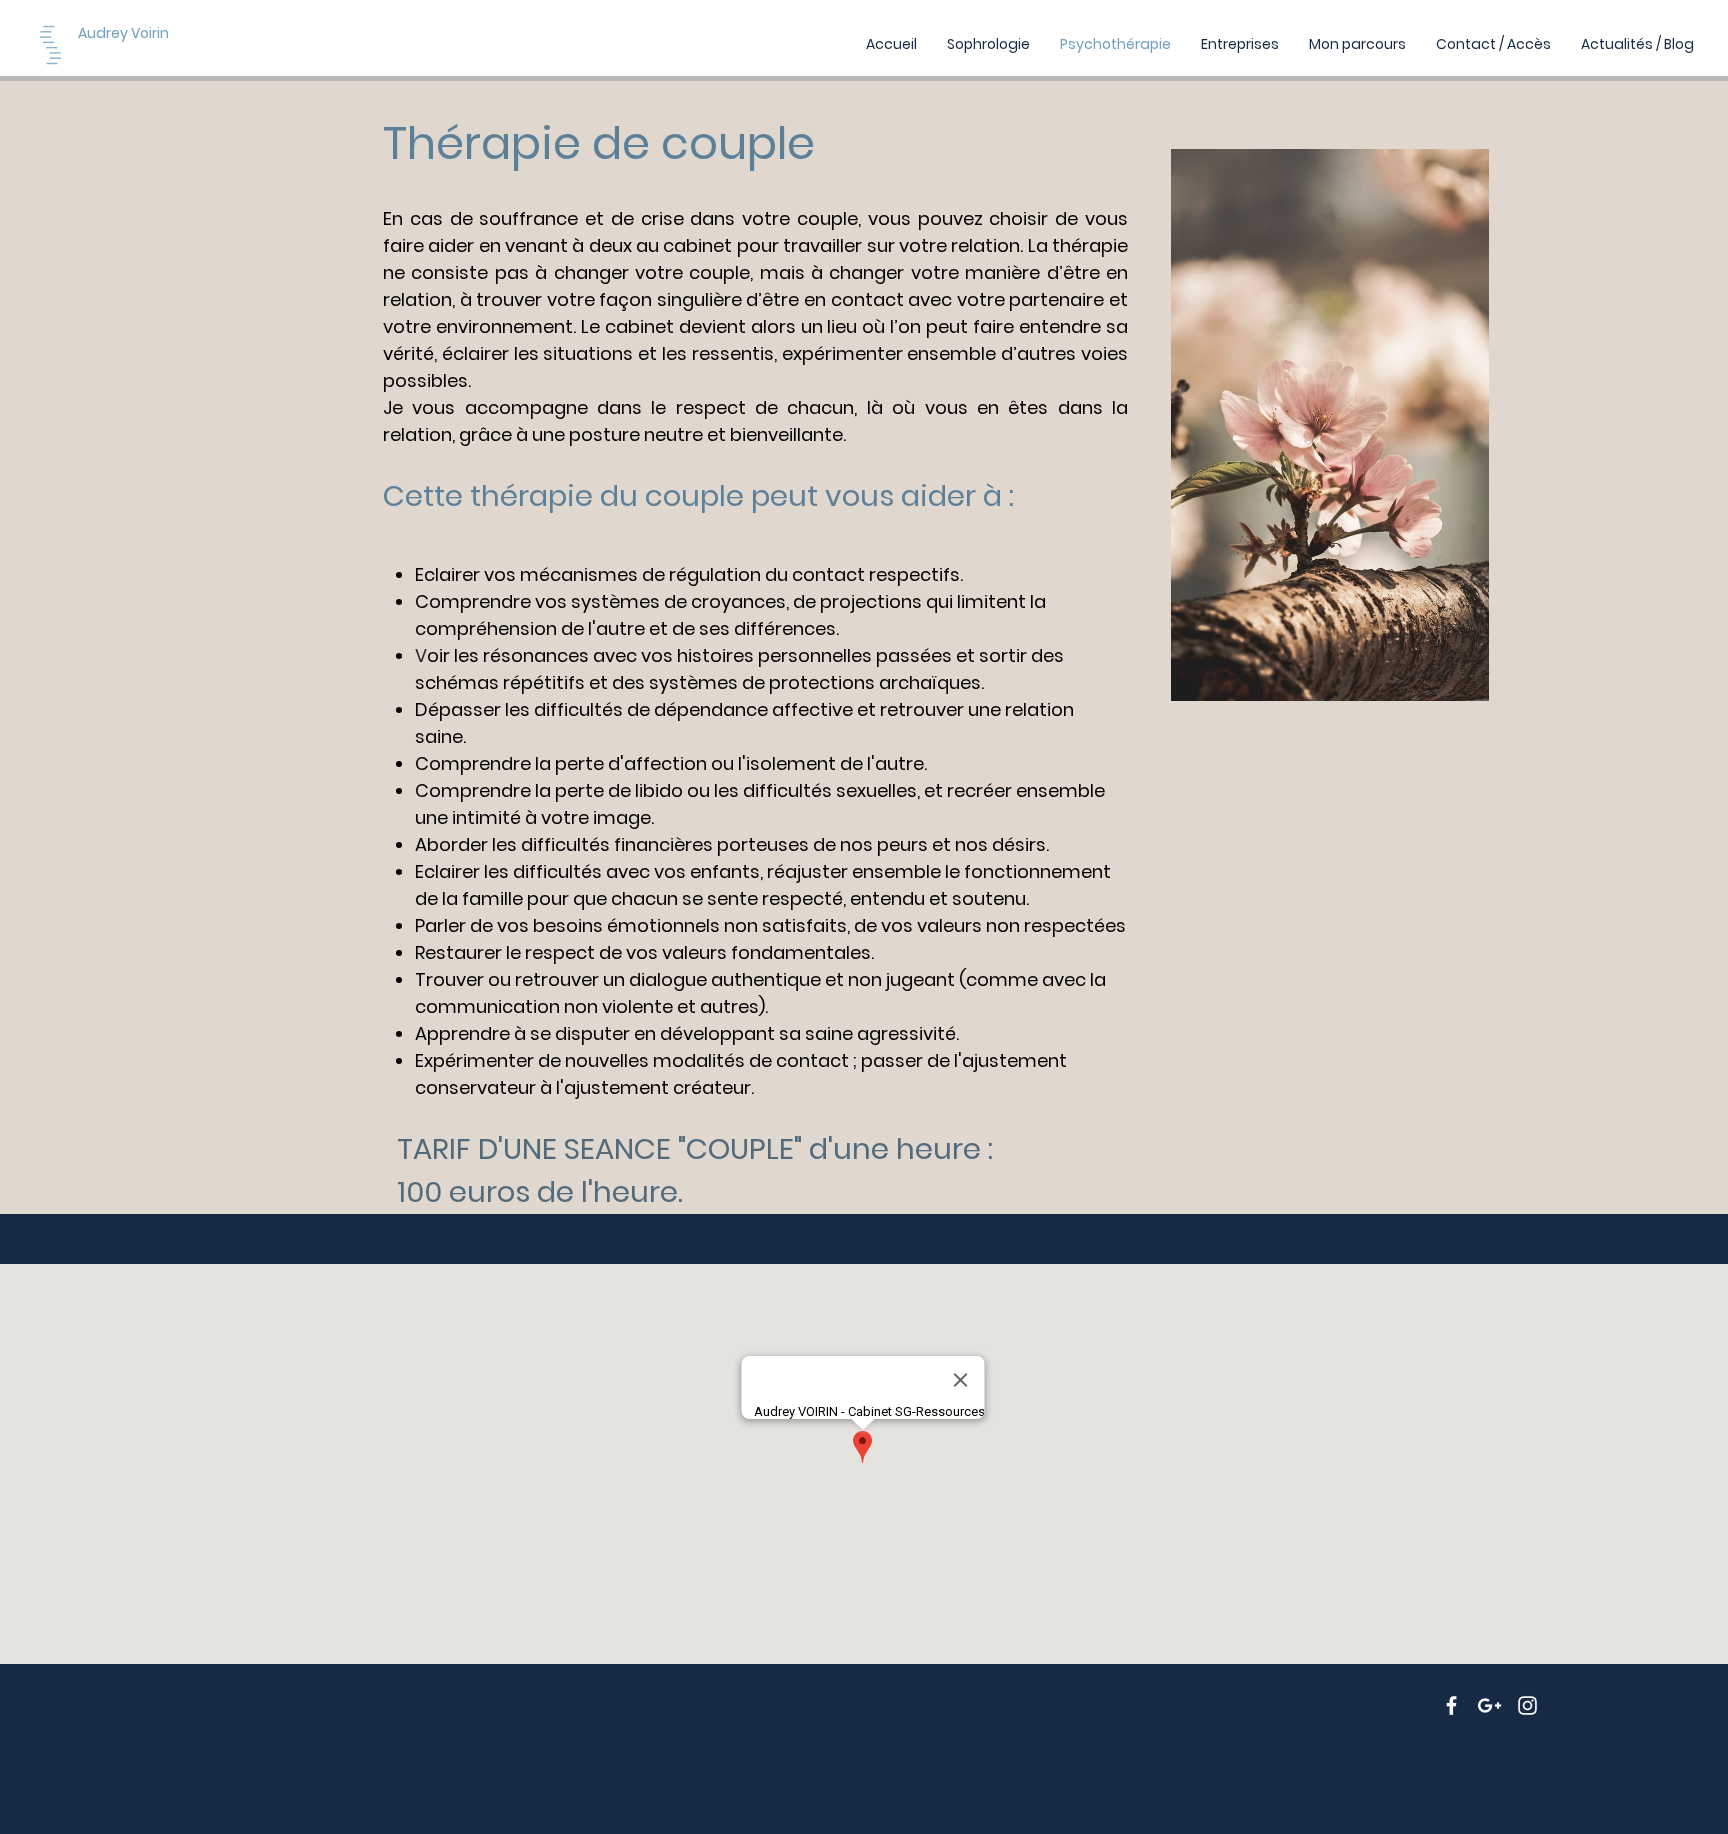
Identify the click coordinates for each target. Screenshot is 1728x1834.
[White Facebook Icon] (1451, 1705)
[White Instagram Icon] (1527, 1705)
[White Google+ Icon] (1489, 1705)
